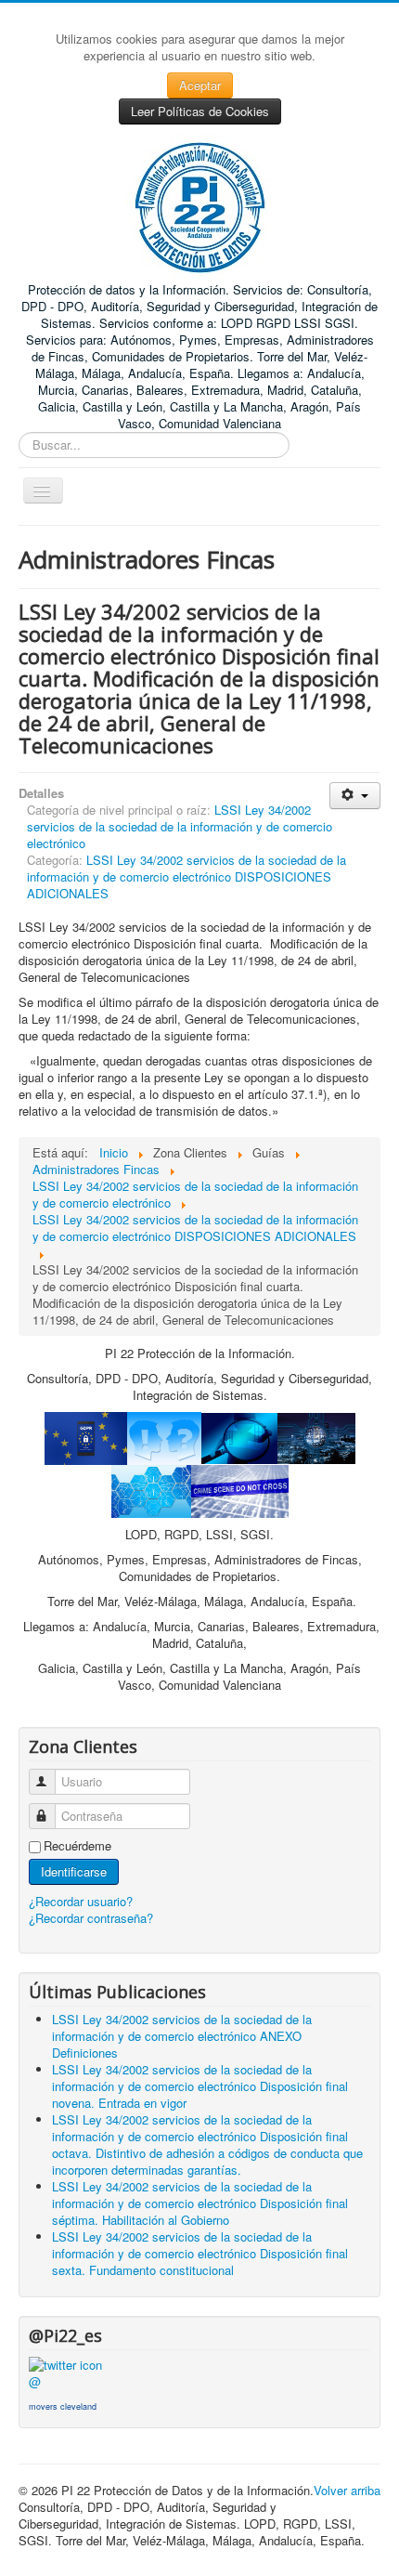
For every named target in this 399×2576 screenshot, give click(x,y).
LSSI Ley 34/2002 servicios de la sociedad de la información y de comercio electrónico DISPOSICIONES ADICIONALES (187, 876)
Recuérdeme (77, 1846)
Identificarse (74, 1871)
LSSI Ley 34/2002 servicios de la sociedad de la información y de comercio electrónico (180, 826)
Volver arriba (347, 2490)
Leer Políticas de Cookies (200, 111)
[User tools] (355, 796)
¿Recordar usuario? (81, 1901)
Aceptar (200, 85)
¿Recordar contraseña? (91, 1918)
